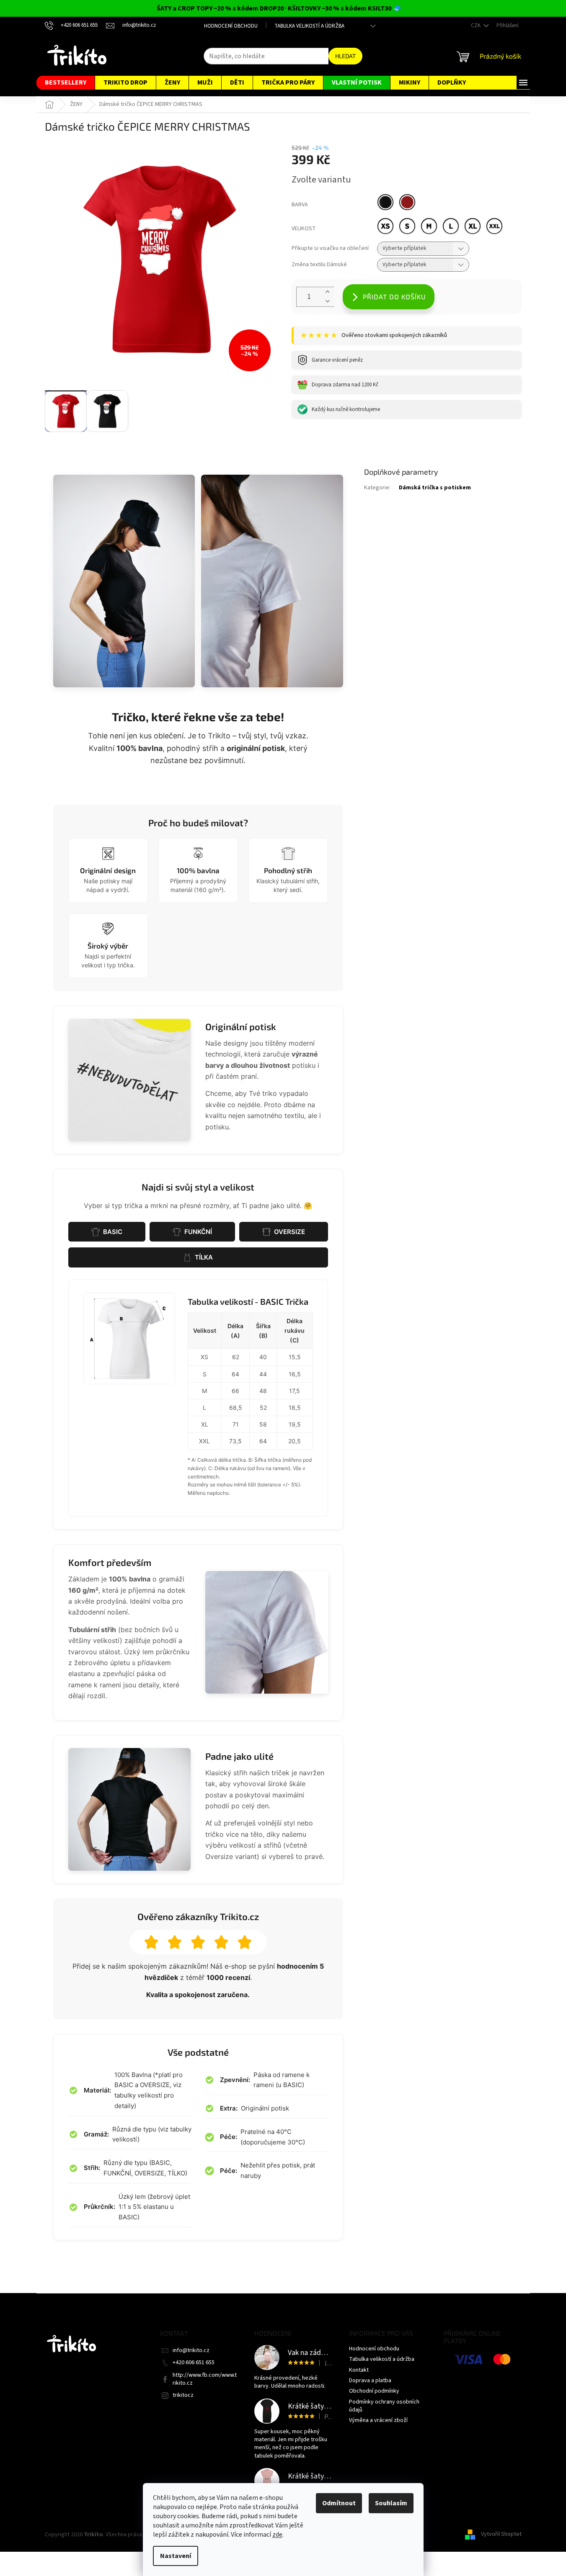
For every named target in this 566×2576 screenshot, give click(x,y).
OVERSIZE (289, 1232)
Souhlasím (391, 2503)
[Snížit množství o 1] (328, 302)
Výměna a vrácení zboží (378, 2420)
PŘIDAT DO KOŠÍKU (394, 297)
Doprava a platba (370, 2381)
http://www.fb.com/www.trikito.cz (205, 2379)
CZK (476, 26)
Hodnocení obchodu (231, 26)
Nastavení (176, 2556)
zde (277, 2535)
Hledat (345, 56)
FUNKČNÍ (198, 1232)
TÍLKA (204, 1257)
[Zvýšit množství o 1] (328, 292)
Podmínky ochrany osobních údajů (384, 2406)
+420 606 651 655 (194, 2363)
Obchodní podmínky (374, 2391)
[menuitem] (66, 83)
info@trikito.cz (191, 2350)
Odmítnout (339, 2503)
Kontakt (359, 2370)
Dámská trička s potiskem (435, 488)
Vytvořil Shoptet (501, 2535)
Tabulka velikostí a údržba (309, 26)
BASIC (113, 1232)
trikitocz (183, 2395)
